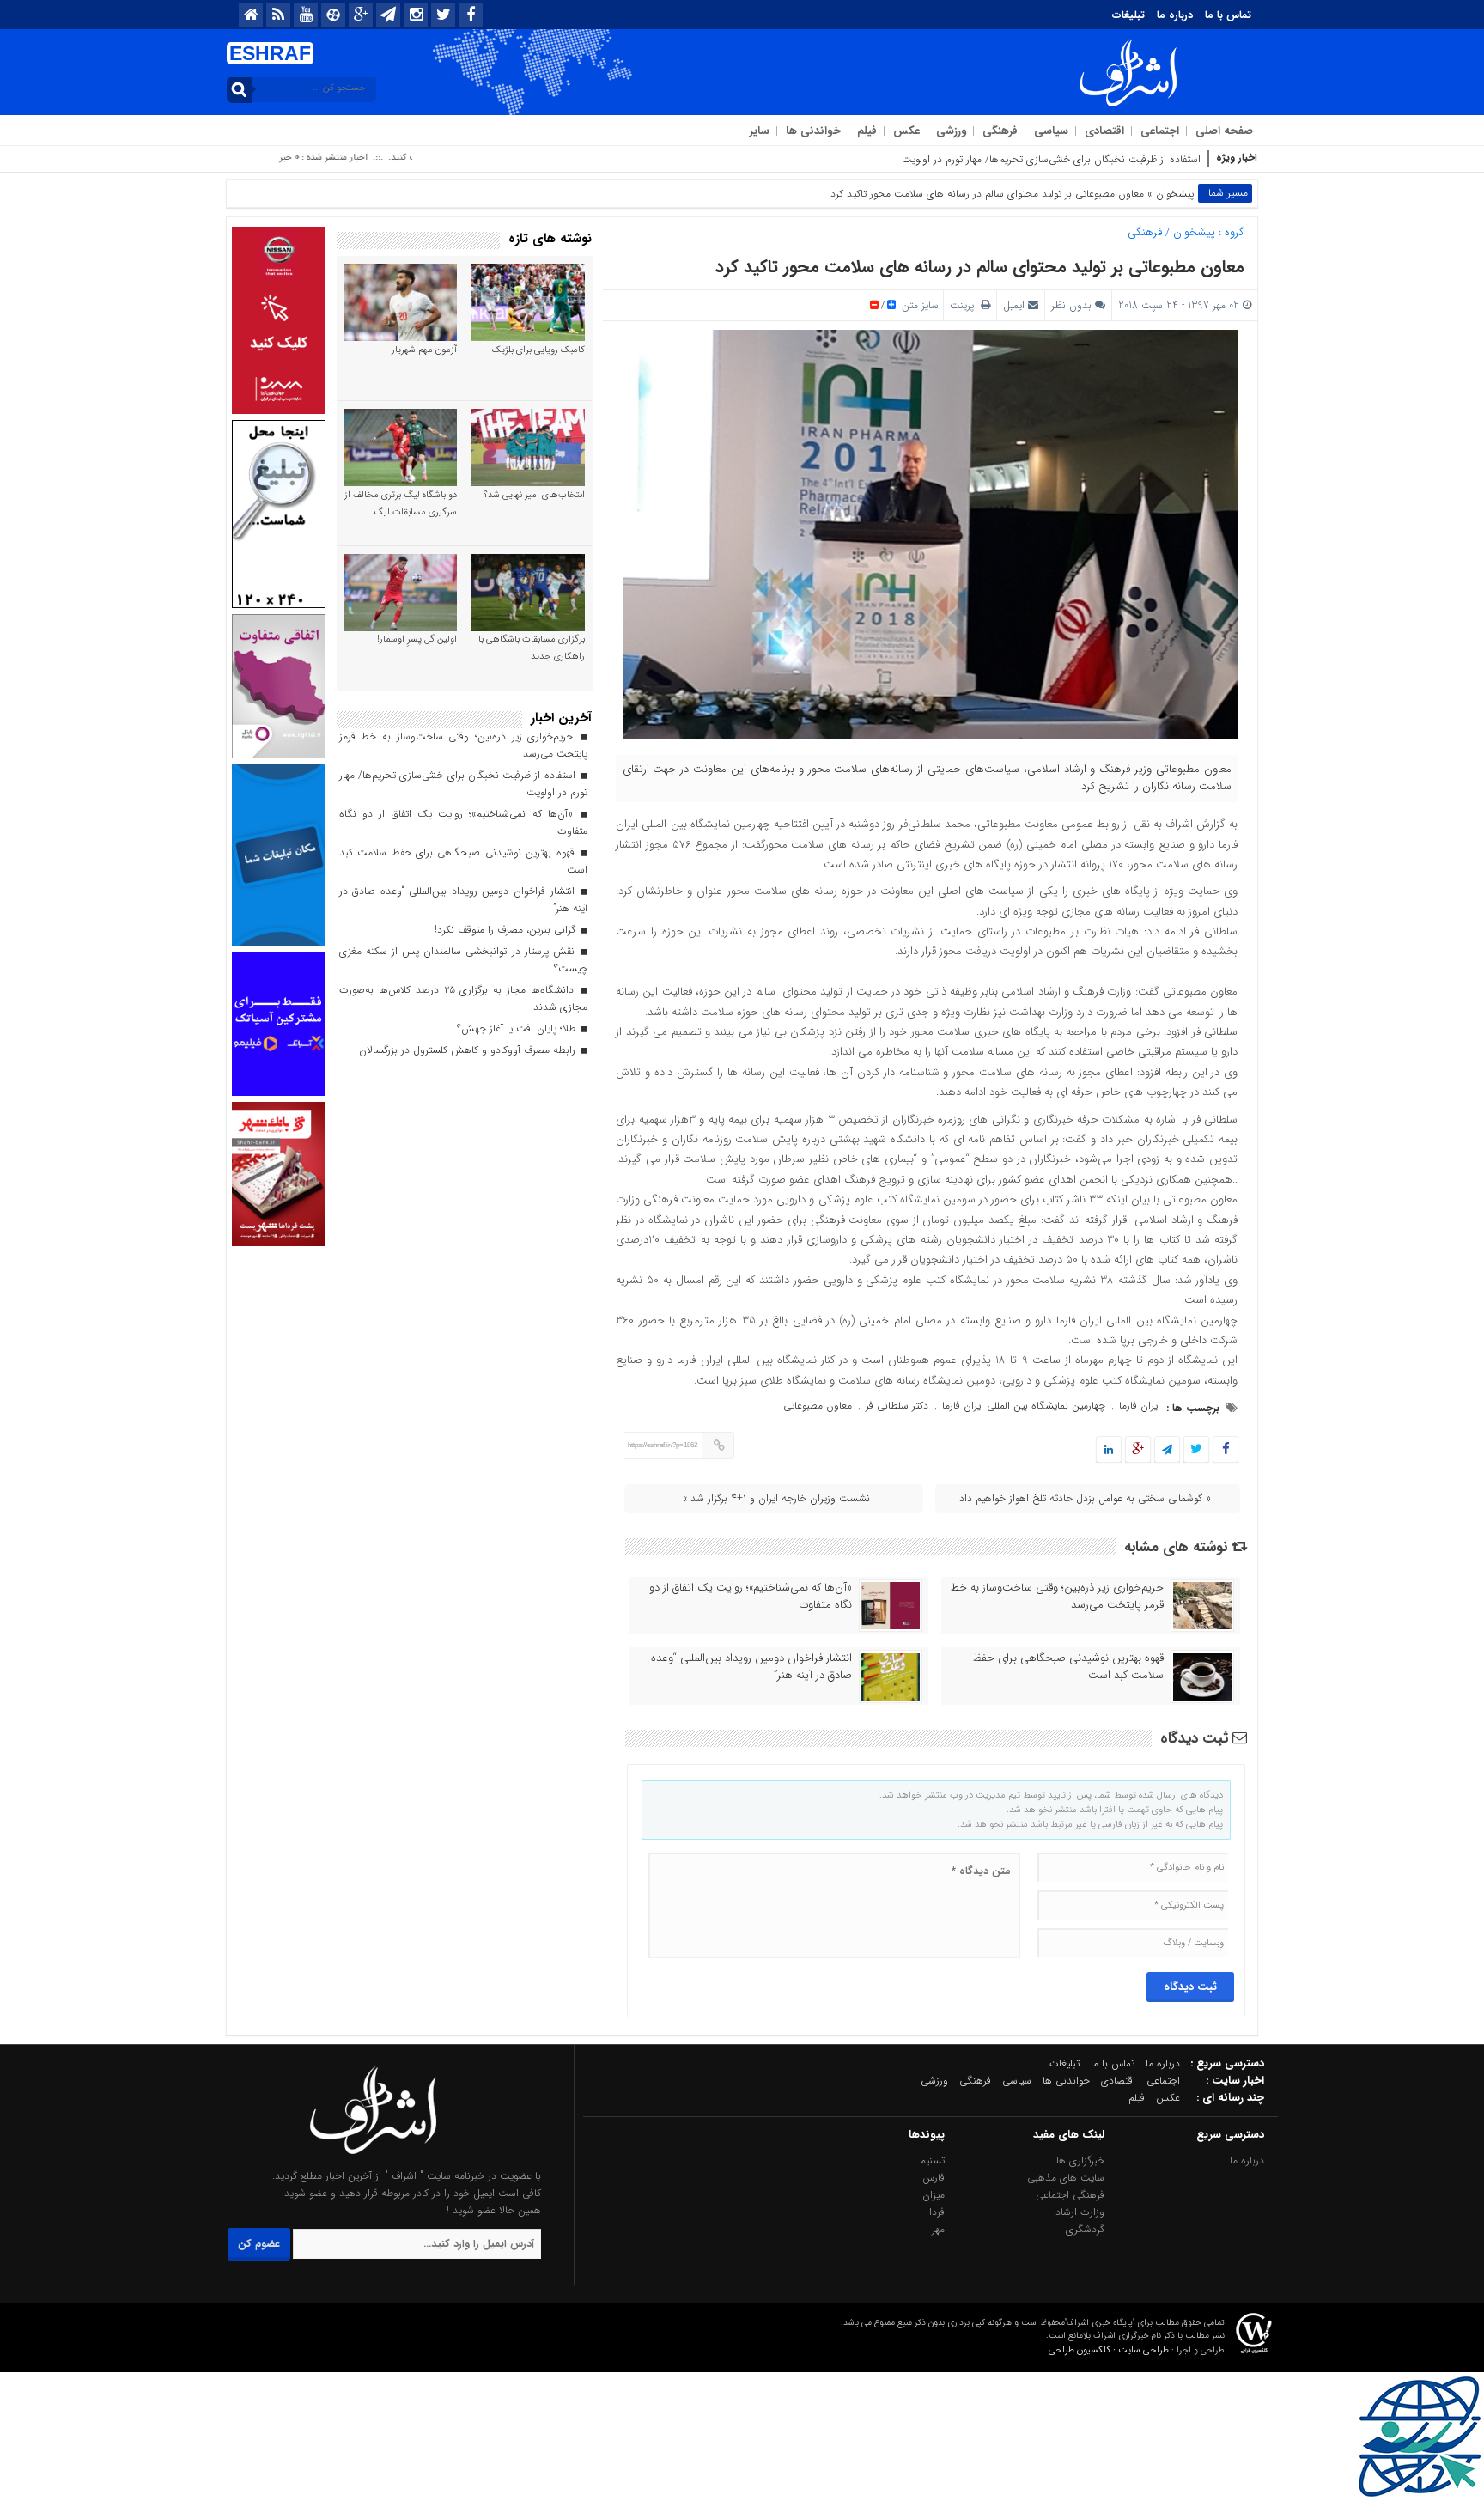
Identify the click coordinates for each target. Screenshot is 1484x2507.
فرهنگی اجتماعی (1070, 2195)
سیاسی (1051, 131)
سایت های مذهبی (1066, 2178)
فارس (934, 2178)
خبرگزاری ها (1080, 2160)
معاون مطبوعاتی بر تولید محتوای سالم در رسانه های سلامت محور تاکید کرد (980, 267)
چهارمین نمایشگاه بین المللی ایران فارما (1024, 1406)
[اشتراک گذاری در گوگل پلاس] (1138, 1450)
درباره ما (1175, 15)
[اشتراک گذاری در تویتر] (1196, 1450)
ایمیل (1014, 305)
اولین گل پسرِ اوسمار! (417, 639)
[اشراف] (374, 2159)
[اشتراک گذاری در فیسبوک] (1225, 1450)
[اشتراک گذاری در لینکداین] (1109, 1450)
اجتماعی (1160, 131)
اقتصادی (1104, 131)
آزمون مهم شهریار (424, 350)
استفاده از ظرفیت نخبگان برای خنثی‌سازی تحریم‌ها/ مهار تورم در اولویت (1051, 159)
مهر (938, 2229)
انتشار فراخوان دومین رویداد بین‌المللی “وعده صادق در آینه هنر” (751, 1667)
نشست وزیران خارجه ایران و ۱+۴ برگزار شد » (776, 1498)
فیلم (867, 131)
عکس (906, 131)
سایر (760, 131)
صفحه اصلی (1224, 131)
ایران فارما (1140, 1406)
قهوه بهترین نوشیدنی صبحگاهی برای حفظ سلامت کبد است (1068, 1667)
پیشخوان (1175, 194)
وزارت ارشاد (1080, 2212)
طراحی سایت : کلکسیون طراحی (1109, 2350)
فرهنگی (1000, 131)
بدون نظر (1071, 305)
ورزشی (951, 131)
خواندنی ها (813, 131)
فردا (937, 2212)
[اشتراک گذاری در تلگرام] (1167, 1450)
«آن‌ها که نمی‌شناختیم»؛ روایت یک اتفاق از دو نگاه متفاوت (751, 1597)
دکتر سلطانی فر (897, 1406)
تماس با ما (1228, 15)
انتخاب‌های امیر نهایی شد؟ (534, 495)
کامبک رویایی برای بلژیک (538, 350)
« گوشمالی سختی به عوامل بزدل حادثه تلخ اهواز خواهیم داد (1085, 1498)
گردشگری (1085, 2229)
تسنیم (932, 2160)
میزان (934, 2195)
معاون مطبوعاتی (818, 1406)
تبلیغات (1128, 15)
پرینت (965, 305)
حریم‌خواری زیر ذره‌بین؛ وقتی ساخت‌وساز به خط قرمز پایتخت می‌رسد (1057, 1597)
